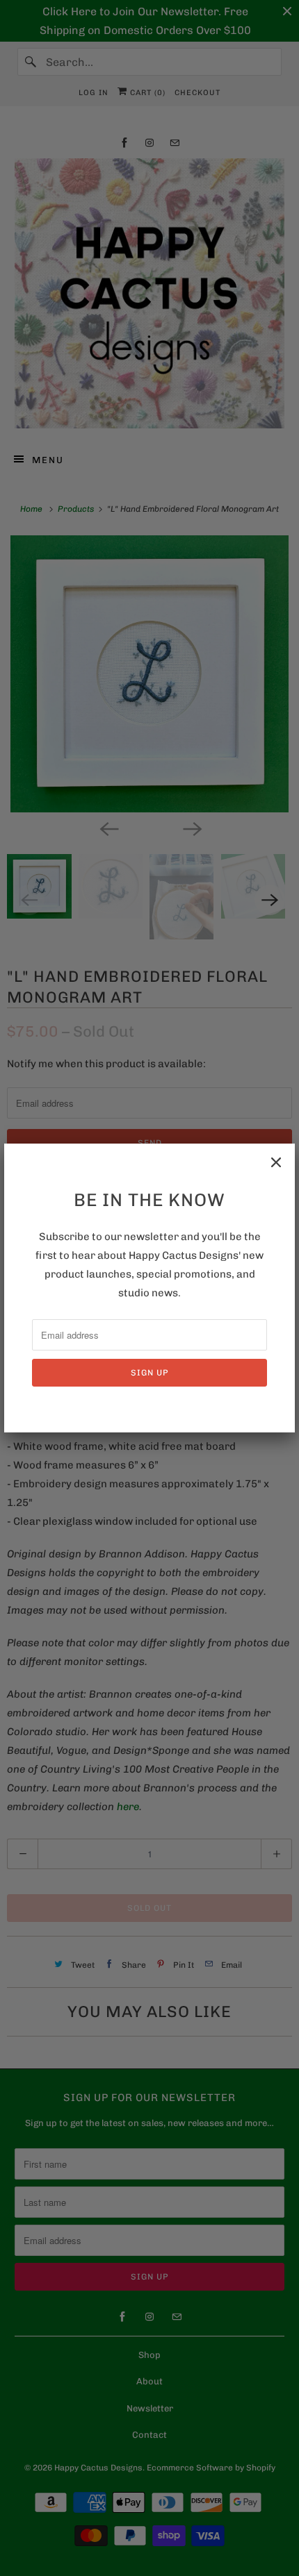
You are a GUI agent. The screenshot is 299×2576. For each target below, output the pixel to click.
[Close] (276, 1162)
